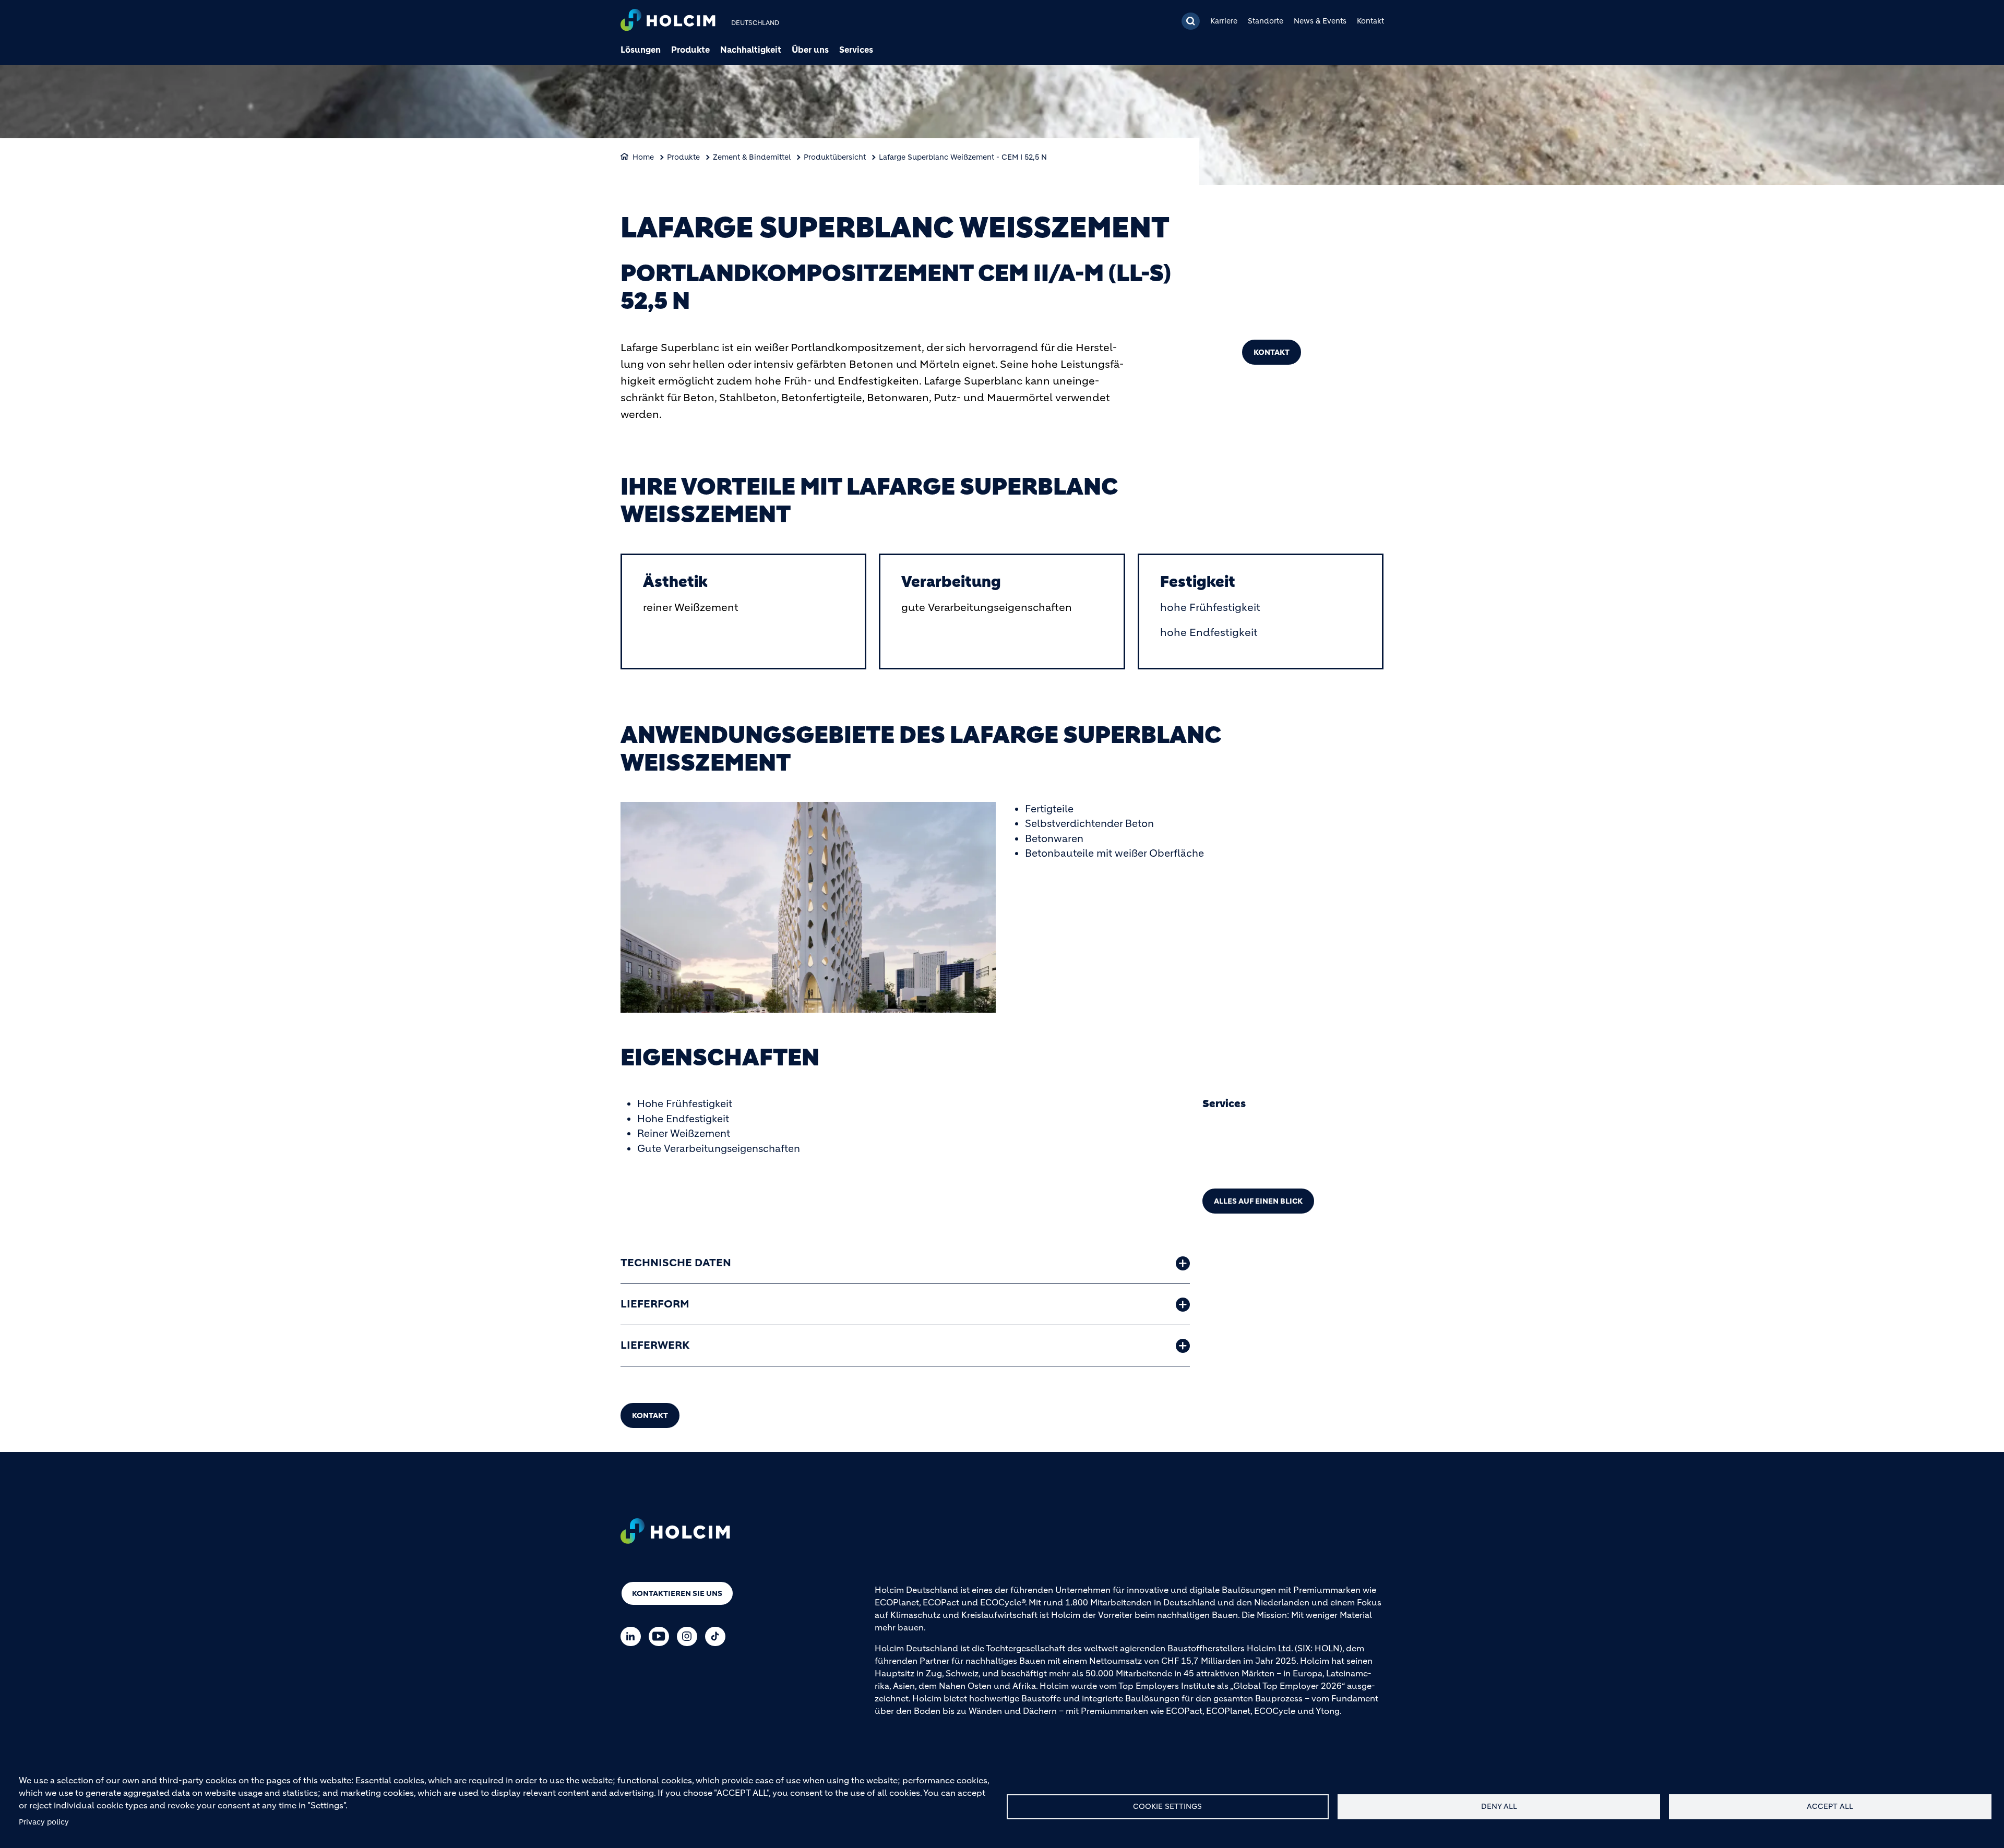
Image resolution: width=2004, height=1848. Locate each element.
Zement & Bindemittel (752, 157)
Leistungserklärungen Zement (1280, 1168)
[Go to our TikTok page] (718, 1636)
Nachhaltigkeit (751, 50)
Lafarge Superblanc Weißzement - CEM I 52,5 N (963, 157)
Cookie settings (1167, 1807)
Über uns (810, 50)
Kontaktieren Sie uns (677, 1593)
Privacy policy (44, 1822)
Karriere (1224, 21)
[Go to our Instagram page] (690, 1636)
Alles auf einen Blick (1258, 1201)
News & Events (1320, 21)
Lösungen (641, 50)
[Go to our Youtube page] (661, 1636)
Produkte (690, 50)
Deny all (1499, 1807)
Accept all (1830, 1807)
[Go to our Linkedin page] (633, 1636)
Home (643, 157)
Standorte (1266, 21)
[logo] (668, 21)
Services (856, 50)
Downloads (1239, 1134)
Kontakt (1370, 21)
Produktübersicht (835, 157)
